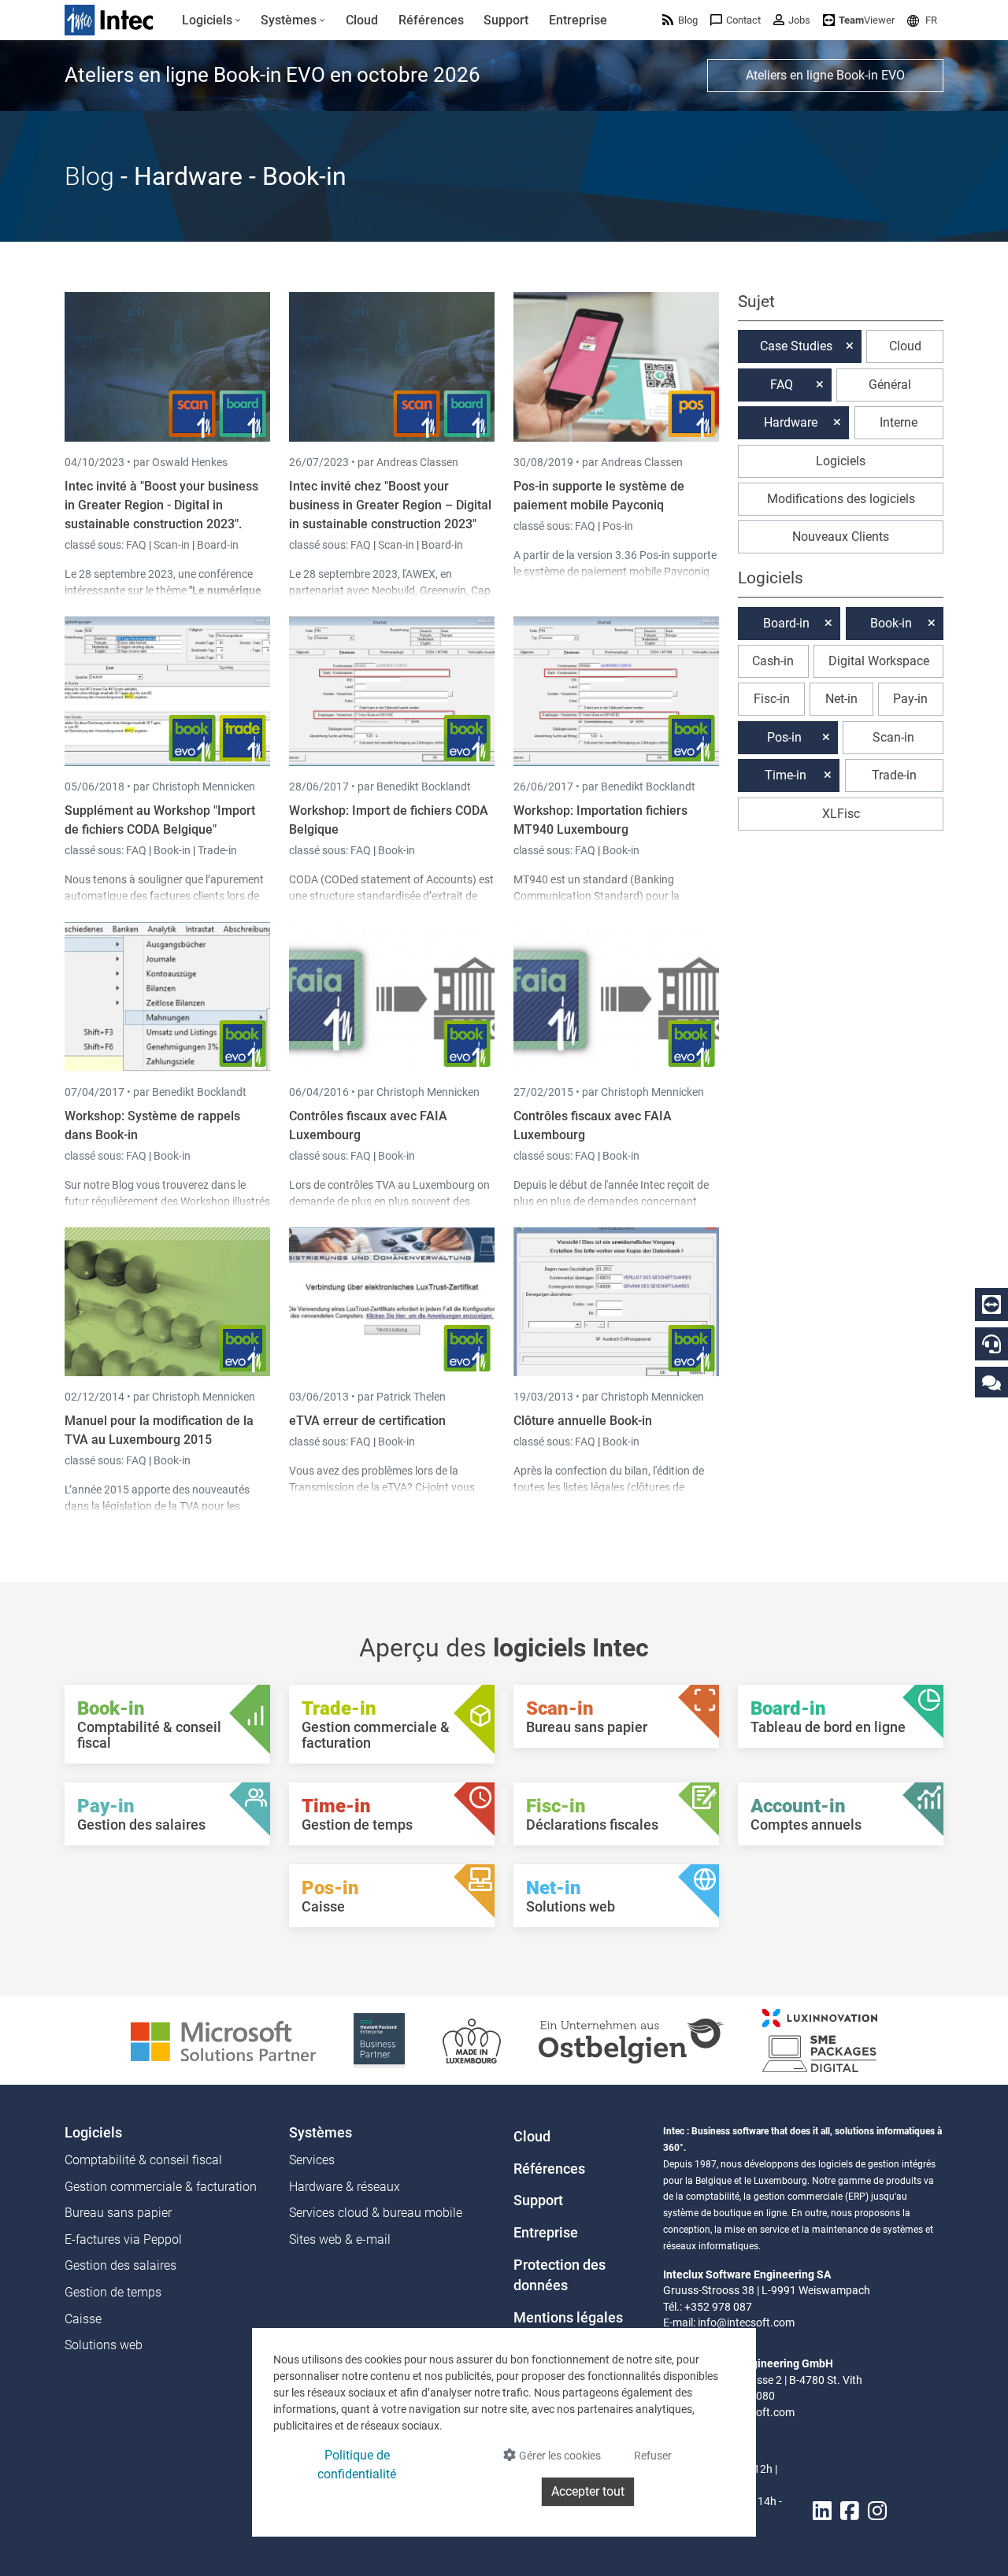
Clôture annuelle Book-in (583, 1421)
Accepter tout (588, 2491)
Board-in (218, 545)
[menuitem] (211, 20)
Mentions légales (568, 2318)
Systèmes (321, 2133)
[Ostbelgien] (632, 2039)
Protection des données (560, 2275)
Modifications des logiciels (841, 499)
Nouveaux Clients (841, 537)
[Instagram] (877, 2511)
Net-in (841, 699)
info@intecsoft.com (746, 2322)
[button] (922, 20)
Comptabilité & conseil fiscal (143, 2160)
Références (549, 2169)
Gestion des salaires (120, 2265)
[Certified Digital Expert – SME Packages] (820, 2039)
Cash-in (773, 661)
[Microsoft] (223, 2039)
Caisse (83, 2319)
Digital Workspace (879, 661)
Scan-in (172, 545)
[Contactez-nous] (991, 1382)
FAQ (137, 545)
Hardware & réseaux (345, 2187)
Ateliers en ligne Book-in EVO (825, 75)
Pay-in (910, 699)
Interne (899, 422)
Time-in (786, 775)
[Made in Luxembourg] (472, 2039)
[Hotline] (991, 1344)
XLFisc (841, 814)
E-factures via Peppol (123, 2239)
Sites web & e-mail (340, 2239)
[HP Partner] (379, 2039)
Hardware (791, 422)
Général (890, 385)
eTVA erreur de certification (367, 1421)
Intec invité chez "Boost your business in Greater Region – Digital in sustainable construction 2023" (390, 505)
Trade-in (217, 850)
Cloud (905, 346)
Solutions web (104, 2345)
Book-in (172, 850)
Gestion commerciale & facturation (161, 2187)
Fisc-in (772, 699)
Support (538, 2200)
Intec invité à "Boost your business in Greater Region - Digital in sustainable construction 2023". (161, 505)
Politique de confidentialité (357, 2465)
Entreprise (546, 2233)
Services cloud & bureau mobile (376, 2213)
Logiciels (841, 461)
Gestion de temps (113, 2292)
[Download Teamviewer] (991, 1305)
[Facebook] (850, 2511)
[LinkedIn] (822, 2511)
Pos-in (618, 526)
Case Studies (796, 346)
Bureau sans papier (118, 2213)
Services (312, 2160)
